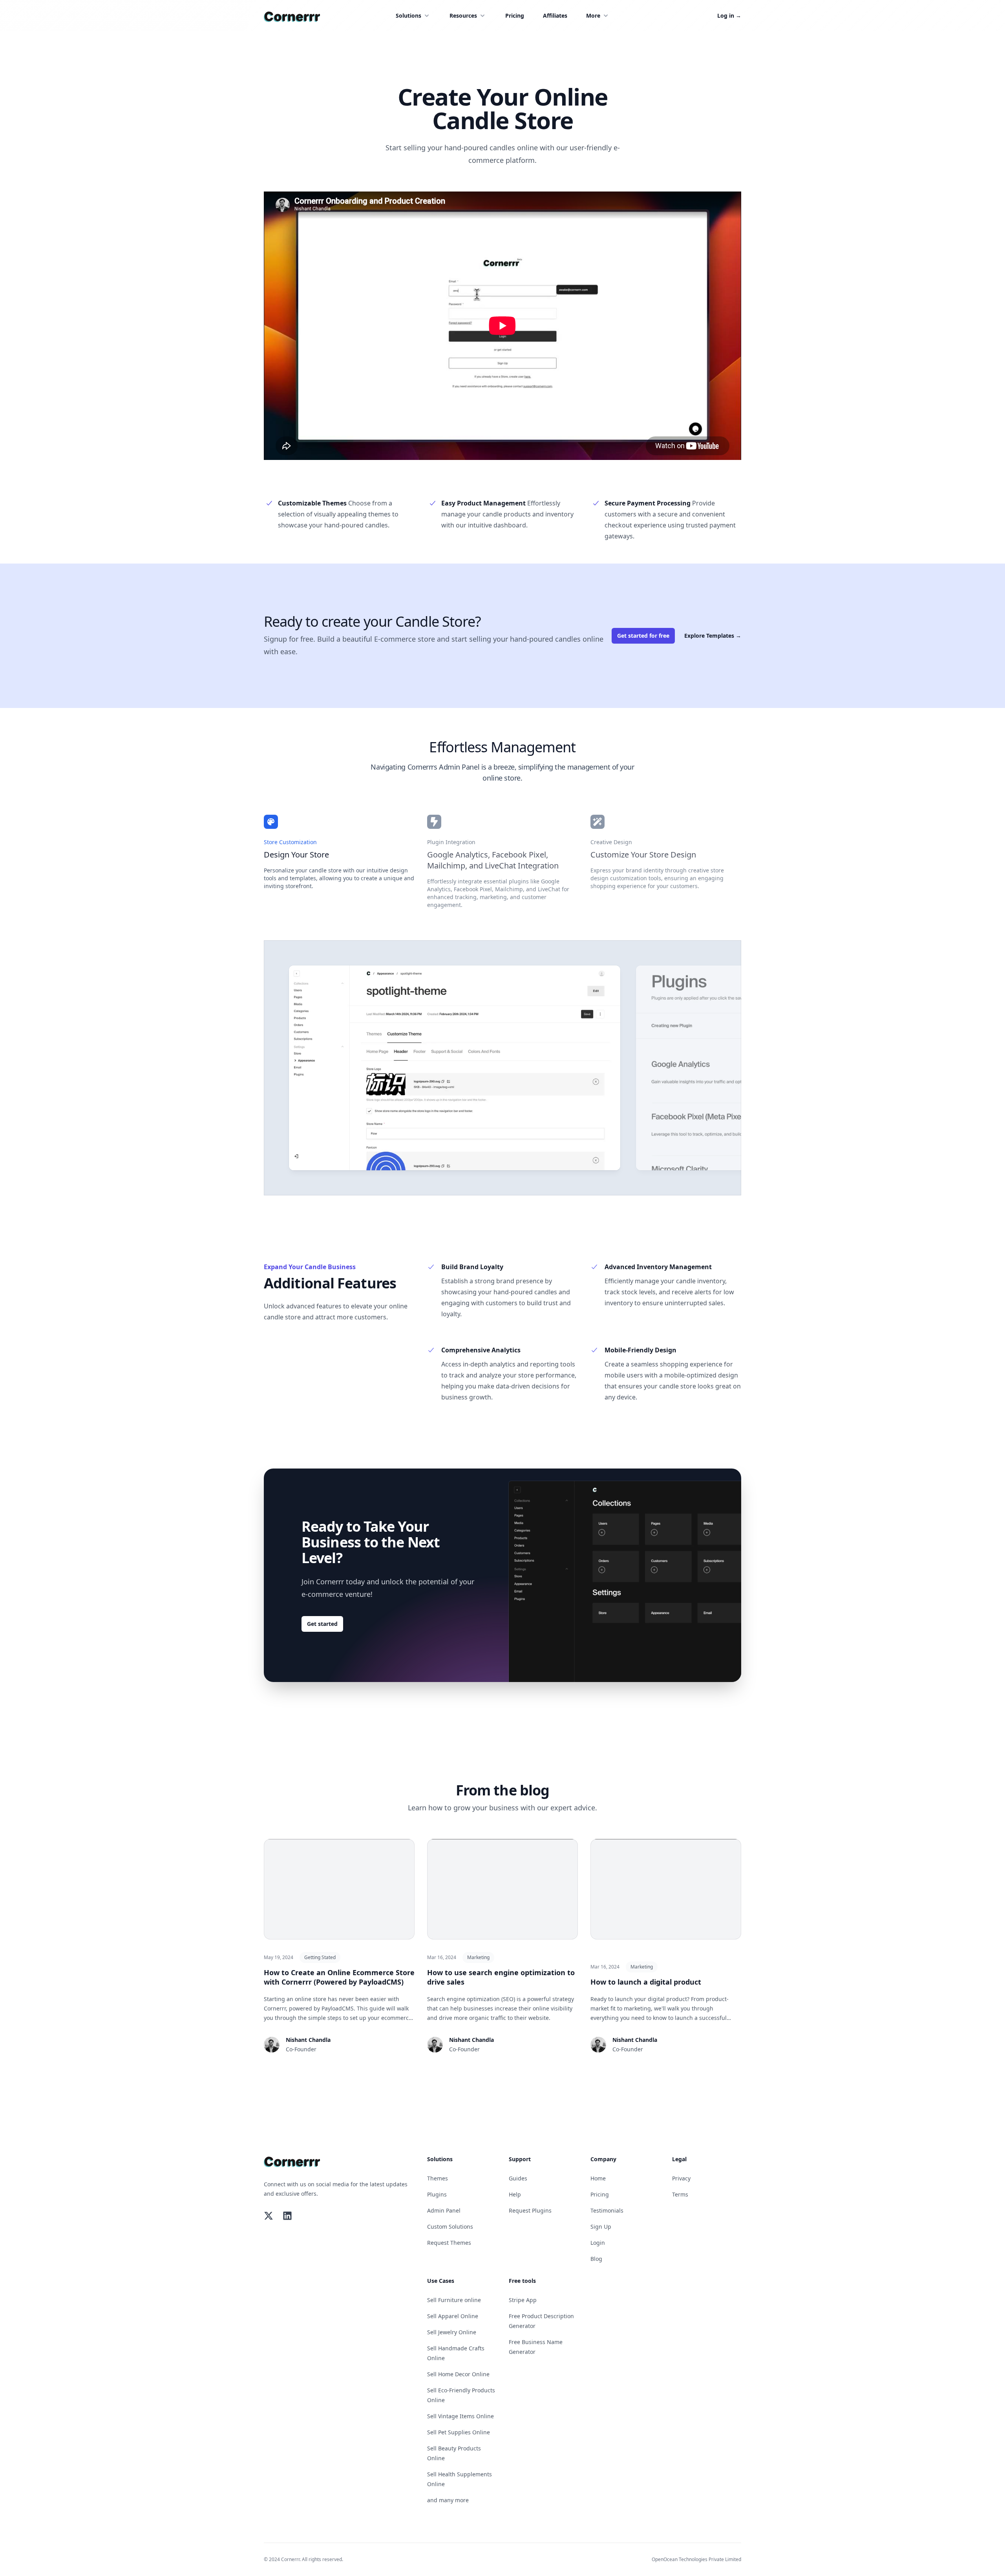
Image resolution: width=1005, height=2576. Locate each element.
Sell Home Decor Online (458, 2374)
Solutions (408, 16)
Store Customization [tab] (290, 842)
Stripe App (523, 2300)
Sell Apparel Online (453, 2316)
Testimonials (607, 2210)
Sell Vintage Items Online (460, 2416)
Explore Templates (713, 636)
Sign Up (601, 2227)
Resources (463, 16)
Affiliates (555, 16)
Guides (518, 2178)
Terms (680, 2194)
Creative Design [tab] (611, 842)
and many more (448, 2500)
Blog (596, 2259)
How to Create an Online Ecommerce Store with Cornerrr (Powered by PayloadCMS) (339, 1977)
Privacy (681, 2178)
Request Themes (449, 2243)
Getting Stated (320, 1957)
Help (515, 2194)
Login (598, 2243)
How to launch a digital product (646, 1982)
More (593, 16)
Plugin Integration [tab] (451, 842)
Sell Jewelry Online (452, 2332)
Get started (322, 1624)
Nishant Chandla (308, 2040)
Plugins (437, 2194)
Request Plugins (530, 2210)
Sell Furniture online (454, 2300)
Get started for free (643, 636)
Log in (729, 16)
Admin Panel (444, 2210)
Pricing (515, 16)
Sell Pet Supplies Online (459, 2432)
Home (598, 2178)
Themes (438, 2178)
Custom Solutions (450, 2227)
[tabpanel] (455, 1068)
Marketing (478, 1957)
